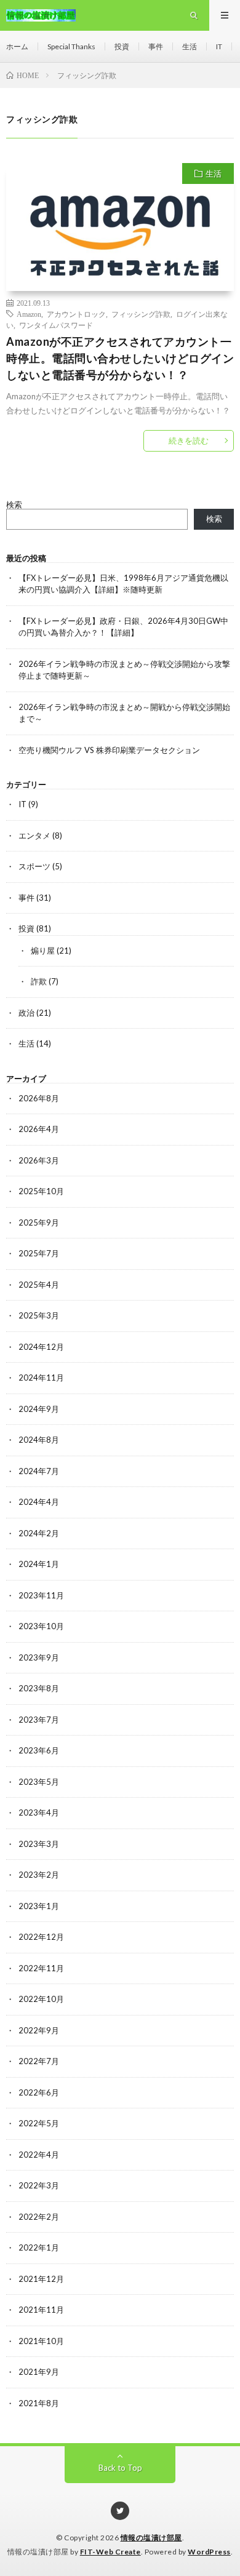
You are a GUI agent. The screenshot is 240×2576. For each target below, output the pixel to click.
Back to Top (120, 2468)
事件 (156, 46)
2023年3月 (39, 1844)
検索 (14, 504)
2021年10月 (41, 2341)
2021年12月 (41, 2279)
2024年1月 (39, 1564)
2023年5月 (39, 1782)
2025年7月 (39, 1253)
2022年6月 (39, 2092)
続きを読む (189, 441)
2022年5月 (39, 2123)
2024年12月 (41, 1347)
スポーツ (34, 866)
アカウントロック (76, 314)
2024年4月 (39, 1502)
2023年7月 (39, 1720)
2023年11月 (41, 1595)
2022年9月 (39, 2030)
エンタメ (34, 835)
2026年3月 (39, 1160)
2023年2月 (39, 1875)
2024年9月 (39, 1409)
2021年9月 (39, 2372)
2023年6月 (39, 1750)
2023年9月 (39, 1657)
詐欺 (39, 981)
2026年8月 (39, 1098)
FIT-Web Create (110, 2552)
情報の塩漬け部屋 (151, 2538)
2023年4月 (39, 1812)
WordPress (209, 2552)
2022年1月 (39, 2247)
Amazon (29, 314)
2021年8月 (39, 2403)
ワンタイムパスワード (56, 325)
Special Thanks (71, 46)
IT (219, 46)
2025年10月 (41, 1191)
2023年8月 (39, 1688)
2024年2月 (39, 1533)
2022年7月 (39, 2061)
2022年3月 (39, 2185)
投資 (122, 46)
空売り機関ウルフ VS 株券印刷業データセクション (109, 750)
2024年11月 (41, 1378)
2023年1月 (39, 1906)
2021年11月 (41, 2310)
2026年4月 (39, 1129)
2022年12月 (41, 1937)
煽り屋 (43, 951)
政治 (26, 1013)
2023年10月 (41, 1626)
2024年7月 (39, 1471)
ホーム (17, 46)
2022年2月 (39, 2217)
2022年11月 (41, 1968)
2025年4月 (39, 1285)
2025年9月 (39, 1222)
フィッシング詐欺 (141, 314)
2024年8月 (39, 1440)
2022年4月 (39, 2155)
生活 (190, 46)
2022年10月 (41, 1999)
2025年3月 (39, 1315)
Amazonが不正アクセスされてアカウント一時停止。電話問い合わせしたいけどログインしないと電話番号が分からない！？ (120, 358)
